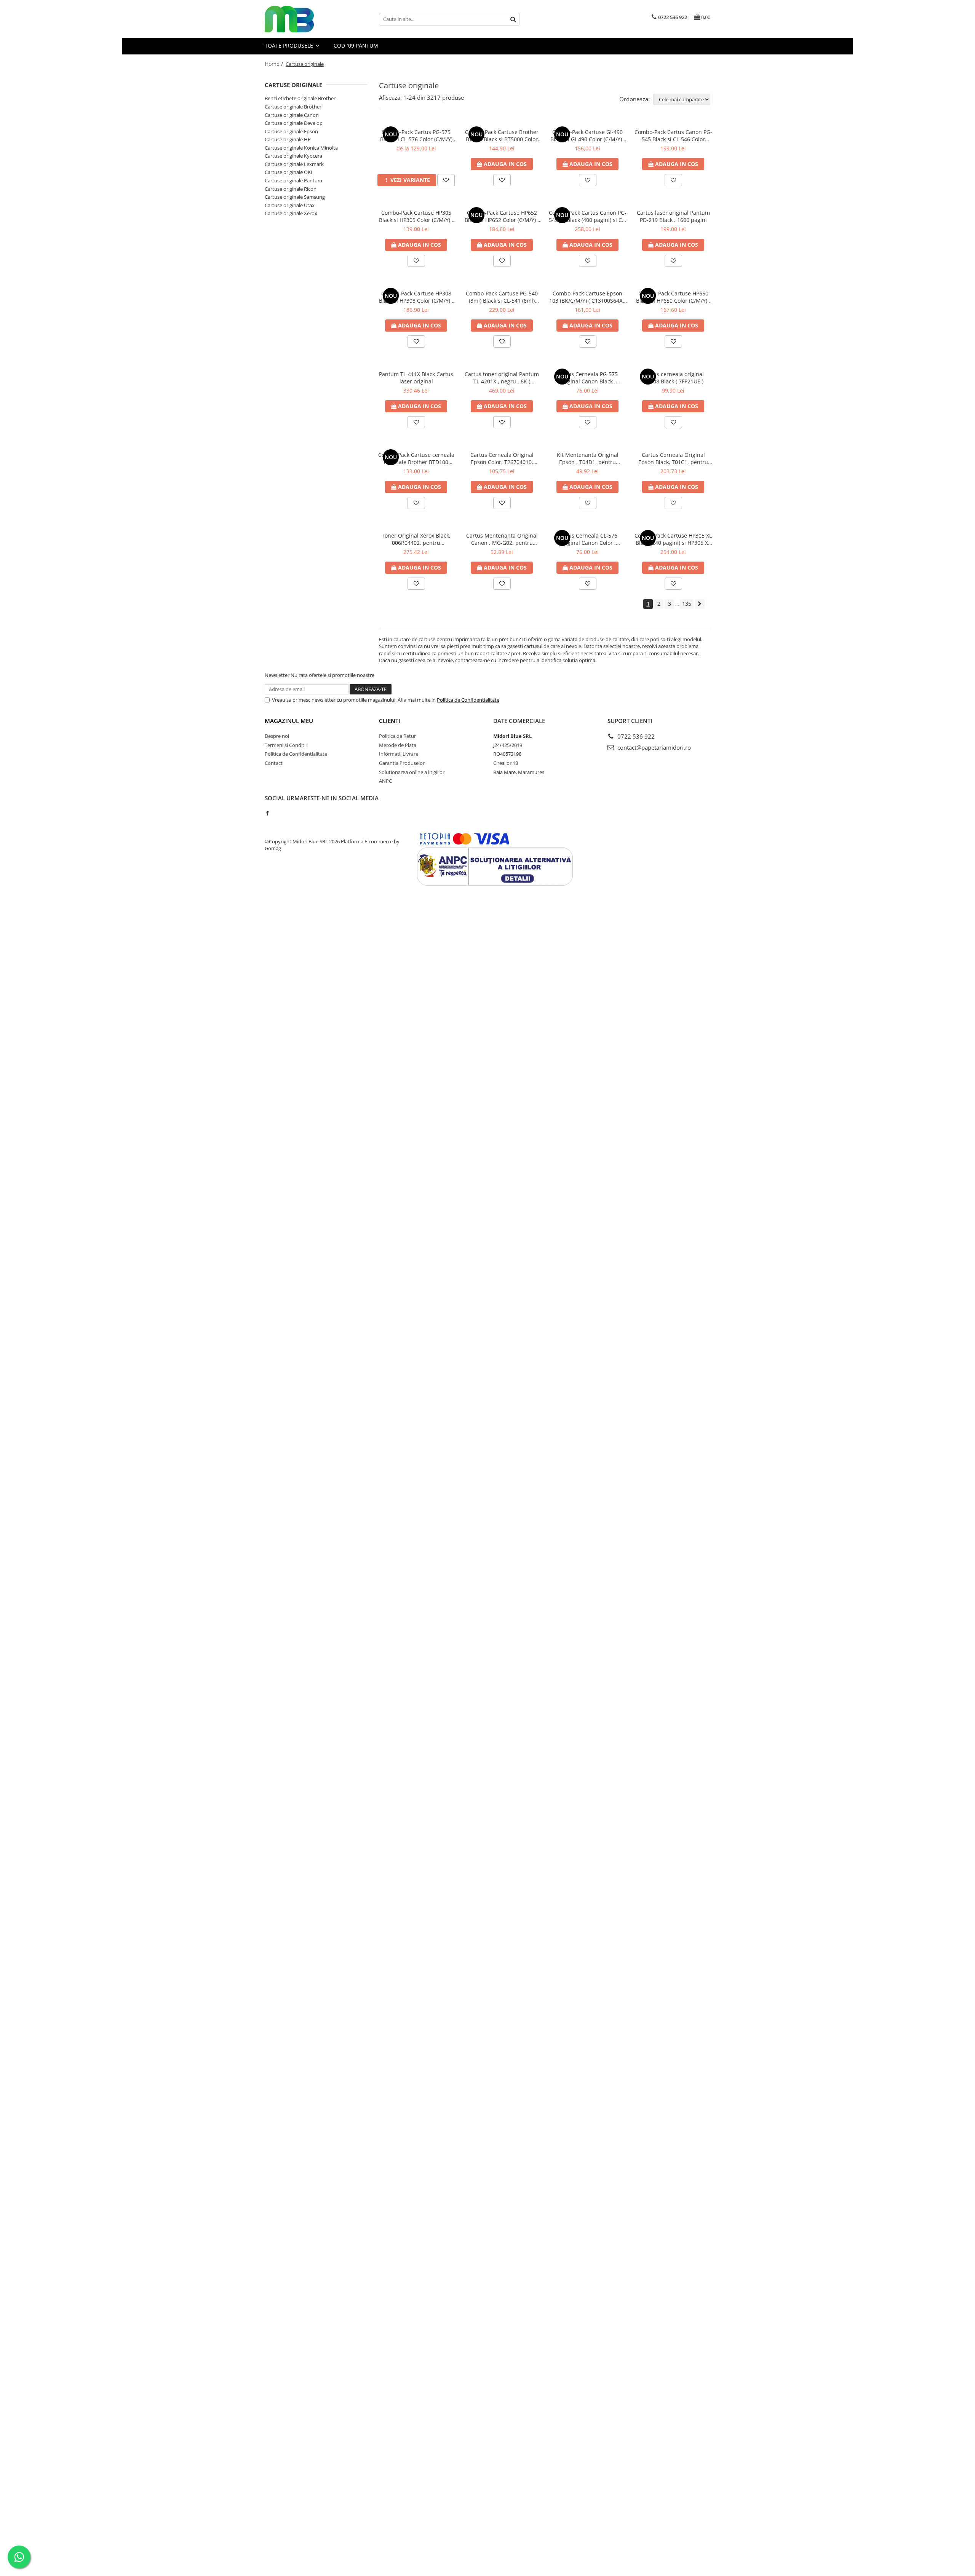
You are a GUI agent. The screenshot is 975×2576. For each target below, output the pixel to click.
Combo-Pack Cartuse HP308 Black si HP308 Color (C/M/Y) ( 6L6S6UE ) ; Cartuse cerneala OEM (416, 297)
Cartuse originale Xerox (291, 213)
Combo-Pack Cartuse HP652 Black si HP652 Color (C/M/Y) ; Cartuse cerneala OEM (502, 216)
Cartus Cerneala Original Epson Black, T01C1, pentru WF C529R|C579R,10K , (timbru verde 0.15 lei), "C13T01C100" (673, 458)
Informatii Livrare (399, 754)
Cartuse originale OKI (289, 172)
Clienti (390, 721)
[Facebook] (267, 813)
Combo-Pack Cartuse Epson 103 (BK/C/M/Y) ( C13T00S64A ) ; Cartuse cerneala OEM (587, 297)
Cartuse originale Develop (294, 123)
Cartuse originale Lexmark (294, 164)
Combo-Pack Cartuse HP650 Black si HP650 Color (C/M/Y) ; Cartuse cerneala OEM (673, 297)
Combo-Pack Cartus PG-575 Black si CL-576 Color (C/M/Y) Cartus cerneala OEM (416, 136)
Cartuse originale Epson (291, 131)
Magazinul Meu (289, 721)
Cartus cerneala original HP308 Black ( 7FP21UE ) (673, 378)
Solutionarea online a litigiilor (412, 772)
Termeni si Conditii (286, 745)
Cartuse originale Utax (290, 205)
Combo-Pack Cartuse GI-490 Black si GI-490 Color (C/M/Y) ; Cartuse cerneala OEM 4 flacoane (588, 136)
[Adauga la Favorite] (446, 180)
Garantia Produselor (402, 763)
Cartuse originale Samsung (295, 197)
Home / (275, 64)
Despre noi (277, 736)
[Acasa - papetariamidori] (303, 19)
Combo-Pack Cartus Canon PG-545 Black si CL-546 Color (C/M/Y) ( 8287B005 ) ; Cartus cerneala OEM (673, 136)
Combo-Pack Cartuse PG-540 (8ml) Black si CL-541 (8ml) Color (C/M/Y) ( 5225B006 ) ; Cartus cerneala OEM (502, 297)
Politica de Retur (397, 736)
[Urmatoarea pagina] (700, 604)
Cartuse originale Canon (292, 115)
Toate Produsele (290, 45)
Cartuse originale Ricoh (291, 189)
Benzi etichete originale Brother (300, 98)
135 (687, 604)
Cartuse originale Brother (293, 107)
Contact (274, 763)
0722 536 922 (635, 736)
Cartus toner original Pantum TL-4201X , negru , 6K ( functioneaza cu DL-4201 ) (502, 378)
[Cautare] (513, 19)
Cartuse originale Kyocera (293, 156)
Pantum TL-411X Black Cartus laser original (416, 378)
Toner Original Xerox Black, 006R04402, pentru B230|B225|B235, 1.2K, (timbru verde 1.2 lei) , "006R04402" (416, 539)
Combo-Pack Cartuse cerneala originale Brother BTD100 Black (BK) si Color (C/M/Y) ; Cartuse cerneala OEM (416, 458)
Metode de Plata (398, 745)
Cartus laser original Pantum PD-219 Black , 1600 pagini (673, 216)
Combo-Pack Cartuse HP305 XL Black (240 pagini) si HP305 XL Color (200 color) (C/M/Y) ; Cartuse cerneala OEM (673, 539)
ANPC (385, 781)
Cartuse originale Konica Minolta (301, 148)
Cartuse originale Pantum (293, 180)
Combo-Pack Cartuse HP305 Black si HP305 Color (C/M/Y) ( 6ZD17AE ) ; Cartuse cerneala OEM (416, 216)
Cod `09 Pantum (356, 45)
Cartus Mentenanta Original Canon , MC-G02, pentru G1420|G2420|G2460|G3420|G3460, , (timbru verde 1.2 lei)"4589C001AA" (502, 539)
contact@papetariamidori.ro (653, 747)
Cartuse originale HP (288, 139)
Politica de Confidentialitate (468, 700)
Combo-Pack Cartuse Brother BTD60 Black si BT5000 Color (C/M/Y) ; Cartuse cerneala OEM (502, 136)
